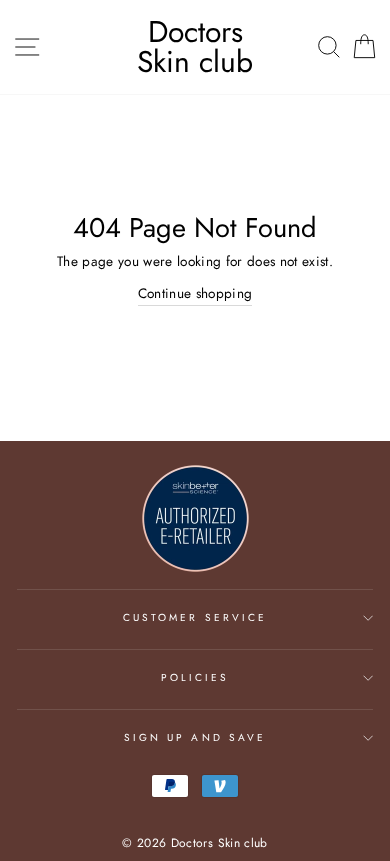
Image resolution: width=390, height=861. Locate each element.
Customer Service (195, 617)
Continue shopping (195, 293)
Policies (195, 677)
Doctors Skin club (195, 46)
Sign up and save (195, 737)
